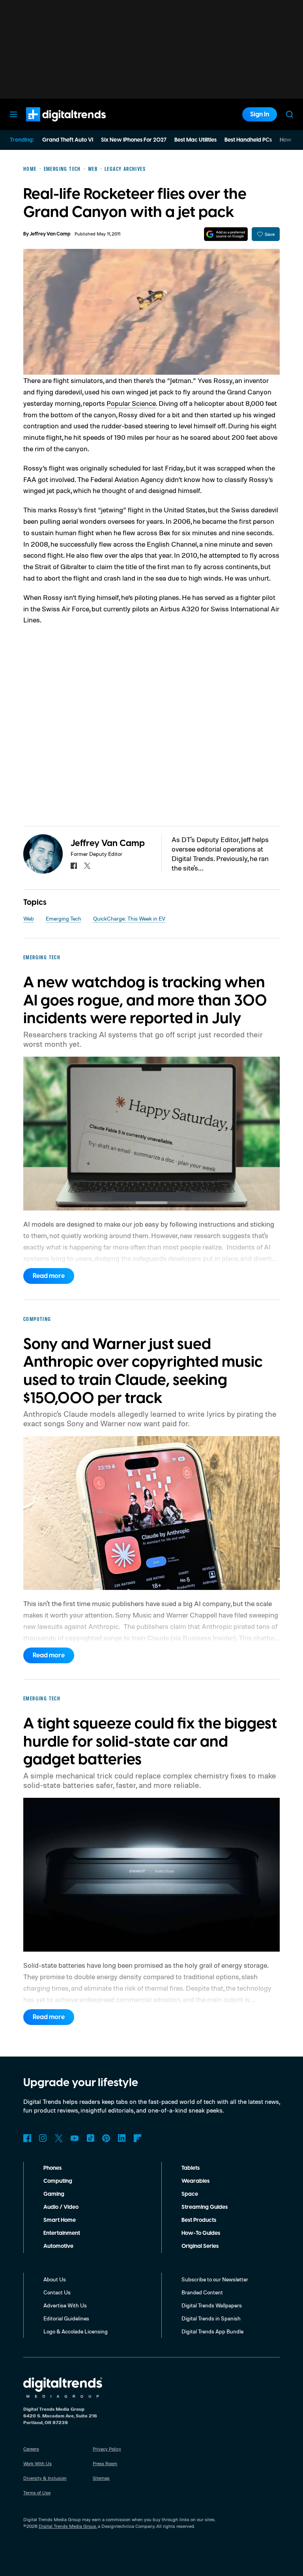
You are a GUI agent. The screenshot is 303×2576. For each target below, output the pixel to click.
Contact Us (57, 2292)
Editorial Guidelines (66, 2318)
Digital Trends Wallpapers (212, 2305)
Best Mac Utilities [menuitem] (195, 140)
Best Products (199, 2220)
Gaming (54, 2194)
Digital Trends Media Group (67, 2526)
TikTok (90, 2138)
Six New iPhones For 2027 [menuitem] (134, 140)
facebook (74, 866)
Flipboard (138, 2138)
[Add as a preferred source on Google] (226, 234)
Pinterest (106, 2138)
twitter (87, 866)
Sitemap (101, 2478)
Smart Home (60, 2220)
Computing (58, 2181)
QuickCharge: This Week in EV (129, 918)
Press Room (105, 2463)
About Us (55, 2279)
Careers (31, 2449)
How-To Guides (201, 2233)
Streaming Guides (205, 2207)
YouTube (75, 2138)
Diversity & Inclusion (45, 2478)
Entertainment (62, 2233)
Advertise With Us (65, 2305)
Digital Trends (52, 125)
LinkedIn (122, 2138)
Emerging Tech (64, 918)
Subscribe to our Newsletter (215, 2279)
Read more (49, 1276)
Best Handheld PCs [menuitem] (248, 140)
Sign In (260, 114)
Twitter (59, 2138)
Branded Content (202, 2292)
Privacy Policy (107, 2449)
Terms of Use (37, 2493)
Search (290, 114)
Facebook (27, 2138)
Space (190, 2194)
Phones (52, 2168)
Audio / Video (61, 2207)
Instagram (43, 2138)
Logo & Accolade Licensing (76, 2331)
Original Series (200, 2246)
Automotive (58, 2246)
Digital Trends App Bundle (212, 2331)
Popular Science (131, 403)
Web (29, 918)
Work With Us (37, 2463)
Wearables (195, 2181)
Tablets (191, 2168)
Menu (13, 114)
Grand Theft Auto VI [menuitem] (68, 140)
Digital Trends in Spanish (211, 2318)
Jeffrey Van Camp (50, 234)
